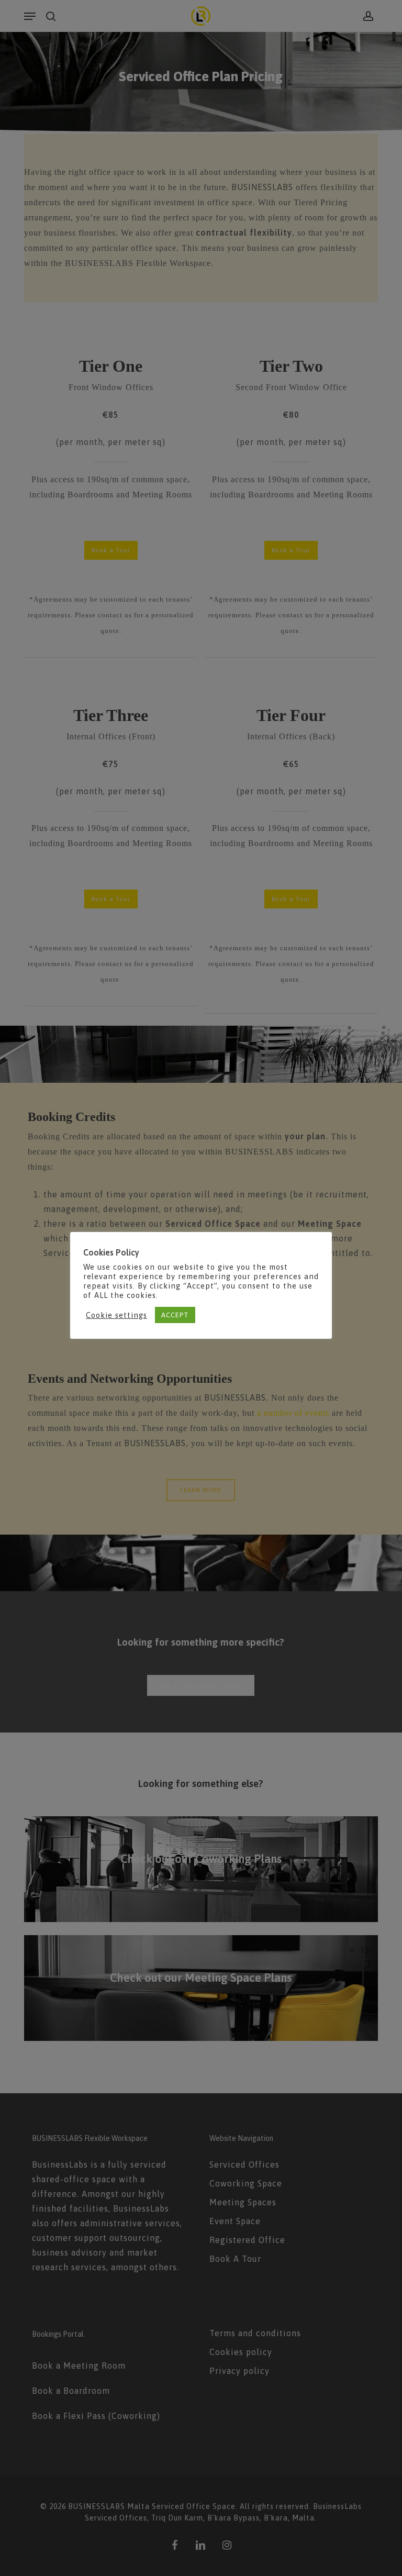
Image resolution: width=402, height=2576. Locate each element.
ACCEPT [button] (175, 1315)
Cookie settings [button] (116, 1315)
